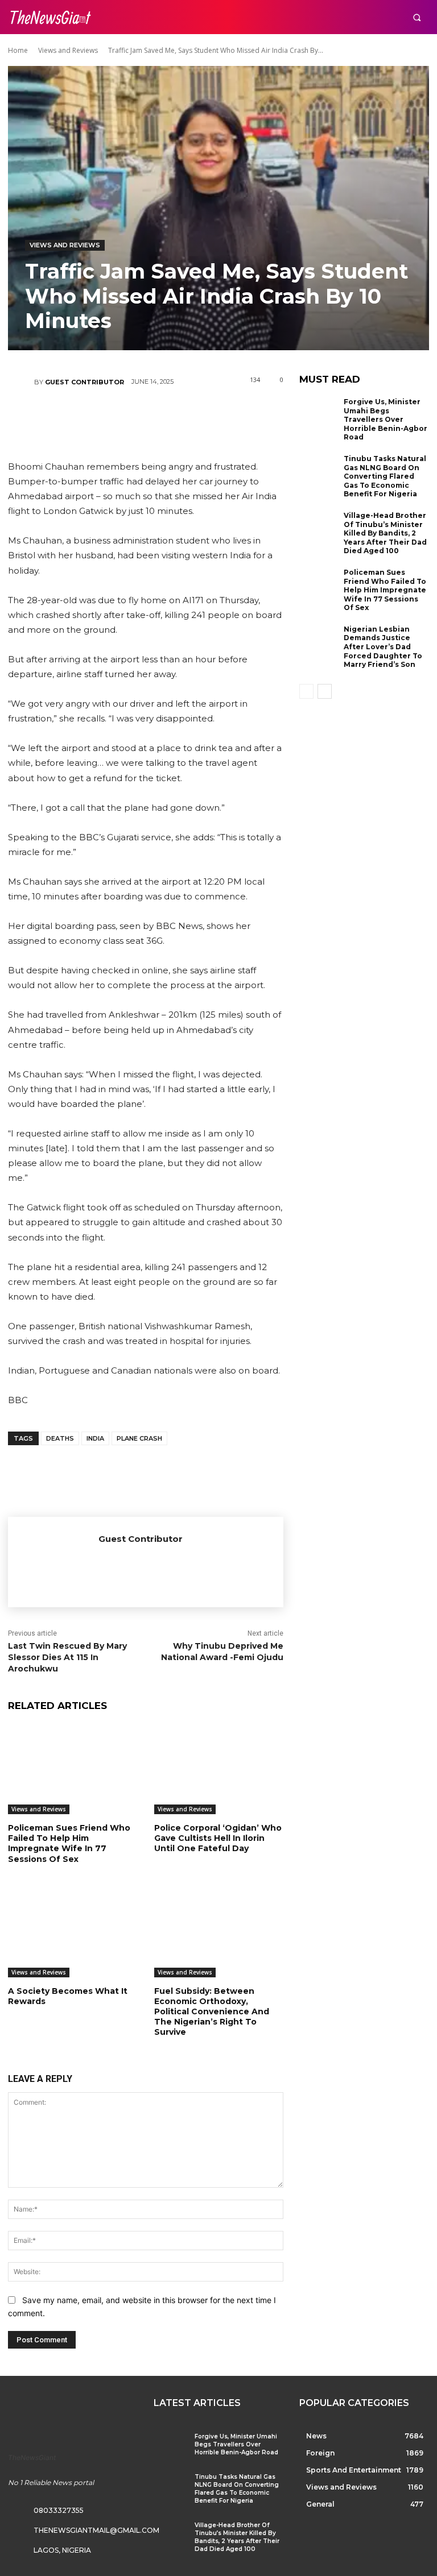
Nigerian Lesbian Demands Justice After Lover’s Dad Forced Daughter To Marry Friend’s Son (383, 647)
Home (18, 50)
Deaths (60, 1438)
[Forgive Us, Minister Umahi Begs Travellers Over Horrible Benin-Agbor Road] (319, 415)
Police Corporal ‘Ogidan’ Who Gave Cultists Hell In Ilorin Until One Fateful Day (218, 1838)
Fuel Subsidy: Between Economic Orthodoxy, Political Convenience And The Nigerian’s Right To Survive (212, 2012)
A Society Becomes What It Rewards (68, 1996)
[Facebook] (77, 416)
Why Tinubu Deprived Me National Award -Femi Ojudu (222, 1652)
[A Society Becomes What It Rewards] (73, 1932)
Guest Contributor (84, 382)
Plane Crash (139, 1438)
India (95, 1438)
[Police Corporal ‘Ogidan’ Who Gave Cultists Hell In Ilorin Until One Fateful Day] (219, 1769)
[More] (214, 416)
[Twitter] (111, 416)
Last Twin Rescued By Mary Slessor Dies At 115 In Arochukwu (67, 1657)
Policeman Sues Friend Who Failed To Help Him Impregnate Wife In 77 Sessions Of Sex (69, 1843)
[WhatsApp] (179, 416)
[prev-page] (306, 691)
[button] (417, 17)
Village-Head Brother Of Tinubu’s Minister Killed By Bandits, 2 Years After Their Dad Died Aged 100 (385, 533)
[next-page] (325, 691)
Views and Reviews (68, 50)
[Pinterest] (145, 416)
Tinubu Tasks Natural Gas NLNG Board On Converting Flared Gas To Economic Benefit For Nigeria (385, 476)
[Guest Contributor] (21, 382)
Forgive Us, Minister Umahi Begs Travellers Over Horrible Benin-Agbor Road (386, 419)
